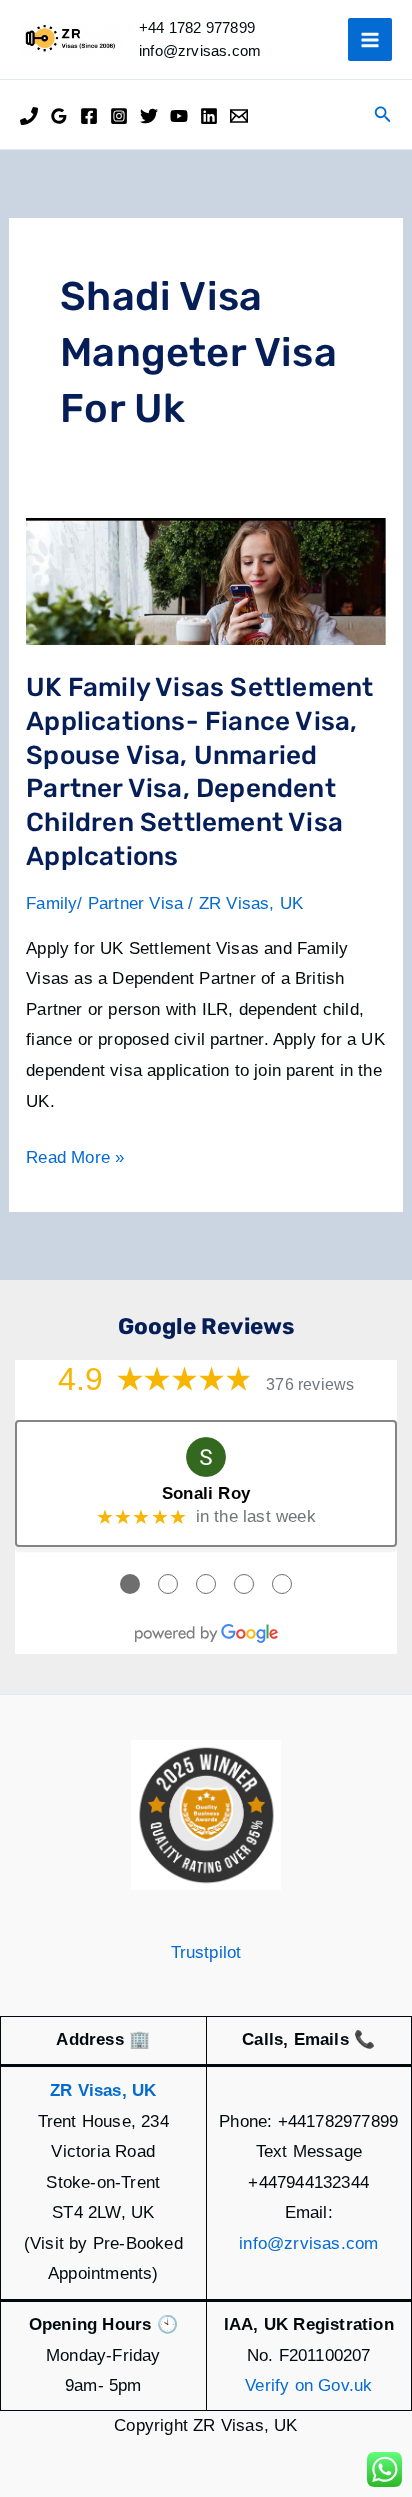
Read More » (75, 1160)
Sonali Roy (206, 1493)
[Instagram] (119, 116)
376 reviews (310, 1384)
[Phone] (29, 116)
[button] (383, 115)
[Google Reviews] (59, 116)
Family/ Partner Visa (104, 903)
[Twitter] (149, 116)
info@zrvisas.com (308, 2243)
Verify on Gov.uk (308, 2385)
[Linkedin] (209, 116)
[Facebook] (89, 116)
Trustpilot (206, 1952)
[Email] (239, 116)
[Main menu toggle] (370, 40)
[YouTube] (179, 116)
